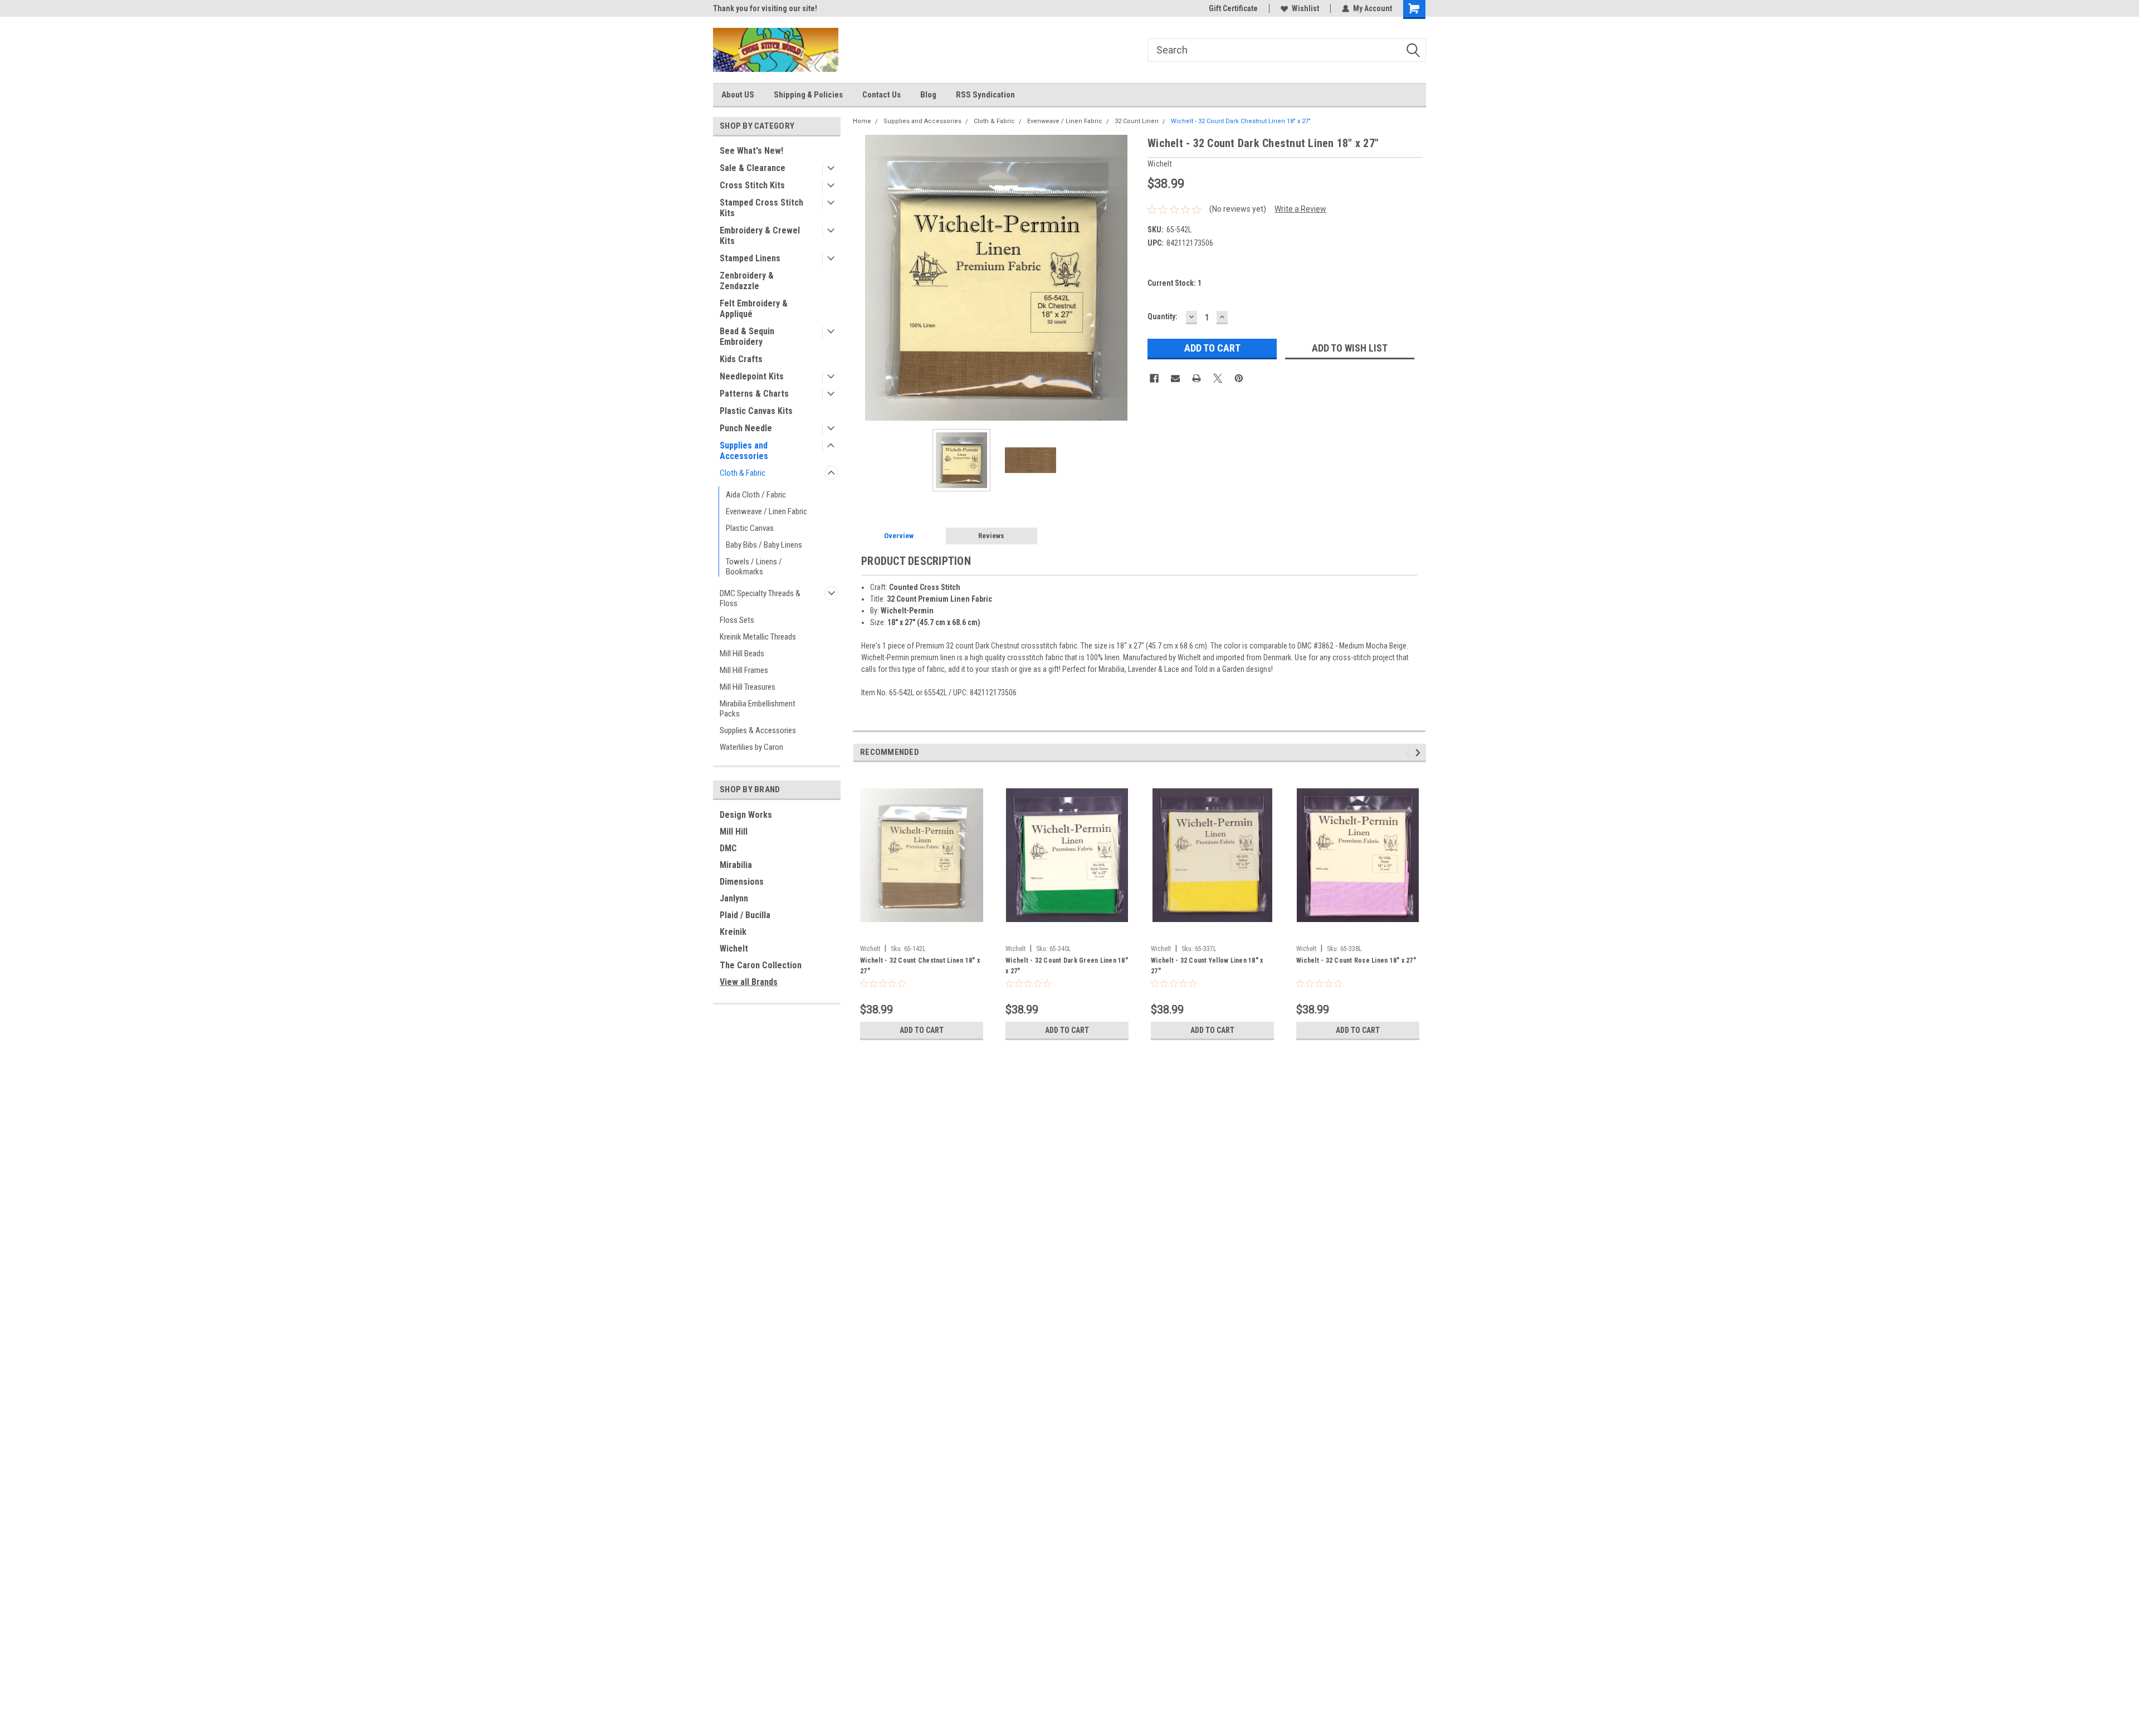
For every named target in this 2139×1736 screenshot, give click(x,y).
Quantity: (1163, 316)
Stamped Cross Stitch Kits (761, 208)
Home (862, 121)
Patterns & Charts (754, 394)
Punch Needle (746, 428)
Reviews (991, 536)
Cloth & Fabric (743, 473)
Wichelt (734, 949)
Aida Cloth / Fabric (756, 495)
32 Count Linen (1137, 121)
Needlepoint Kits (752, 376)
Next (1128, 278)
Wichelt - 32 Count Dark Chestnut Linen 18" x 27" (1241, 121)
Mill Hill (734, 832)
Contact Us (882, 95)
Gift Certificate (1233, 8)
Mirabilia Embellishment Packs (758, 709)
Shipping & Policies (808, 95)
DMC (728, 848)
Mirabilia (736, 865)
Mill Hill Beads (742, 654)
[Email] (1175, 378)
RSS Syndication (985, 95)
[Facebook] (1154, 378)
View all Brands (749, 982)
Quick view (922, 932)
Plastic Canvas (750, 528)
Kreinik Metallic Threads (758, 637)
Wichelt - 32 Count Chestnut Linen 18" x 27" (920, 966)
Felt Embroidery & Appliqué (754, 309)
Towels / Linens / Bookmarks (754, 567)
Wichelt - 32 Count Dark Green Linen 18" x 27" (1067, 966)
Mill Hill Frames (744, 670)
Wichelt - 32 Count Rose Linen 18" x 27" (1356, 960)
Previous (864, 278)
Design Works (746, 815)
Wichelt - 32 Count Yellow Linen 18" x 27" (1207, 966)
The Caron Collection (761, 965)
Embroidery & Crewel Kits (760, 236)
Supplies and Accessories (744, 451)
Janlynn (734, 898)
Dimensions (742, 882)
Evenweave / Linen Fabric (766, 511)
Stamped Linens (750, 258)
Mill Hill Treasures (748, 687)
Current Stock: (1175, 283)
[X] (1218, 378)
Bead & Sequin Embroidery (747, 337)
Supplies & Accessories (758, 730)
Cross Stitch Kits (752, 185)
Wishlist (1305, 8)
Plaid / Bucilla (745, 915)
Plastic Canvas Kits (756, 411)
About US (738, 95)
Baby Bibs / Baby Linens (764, 545)
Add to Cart (922, 1030)
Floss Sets (737, 620)
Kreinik (733, 932)
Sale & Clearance (753, 168)
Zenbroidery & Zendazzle (747, 281)
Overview (899, 536)
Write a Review (1300, 209)
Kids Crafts (741, 359)
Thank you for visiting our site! (765, 8)
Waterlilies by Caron (751, 747)
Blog (928, 95)
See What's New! (751, 151)
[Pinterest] (1239, 378)
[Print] (1197, 378)
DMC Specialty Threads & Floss (760, 598)
